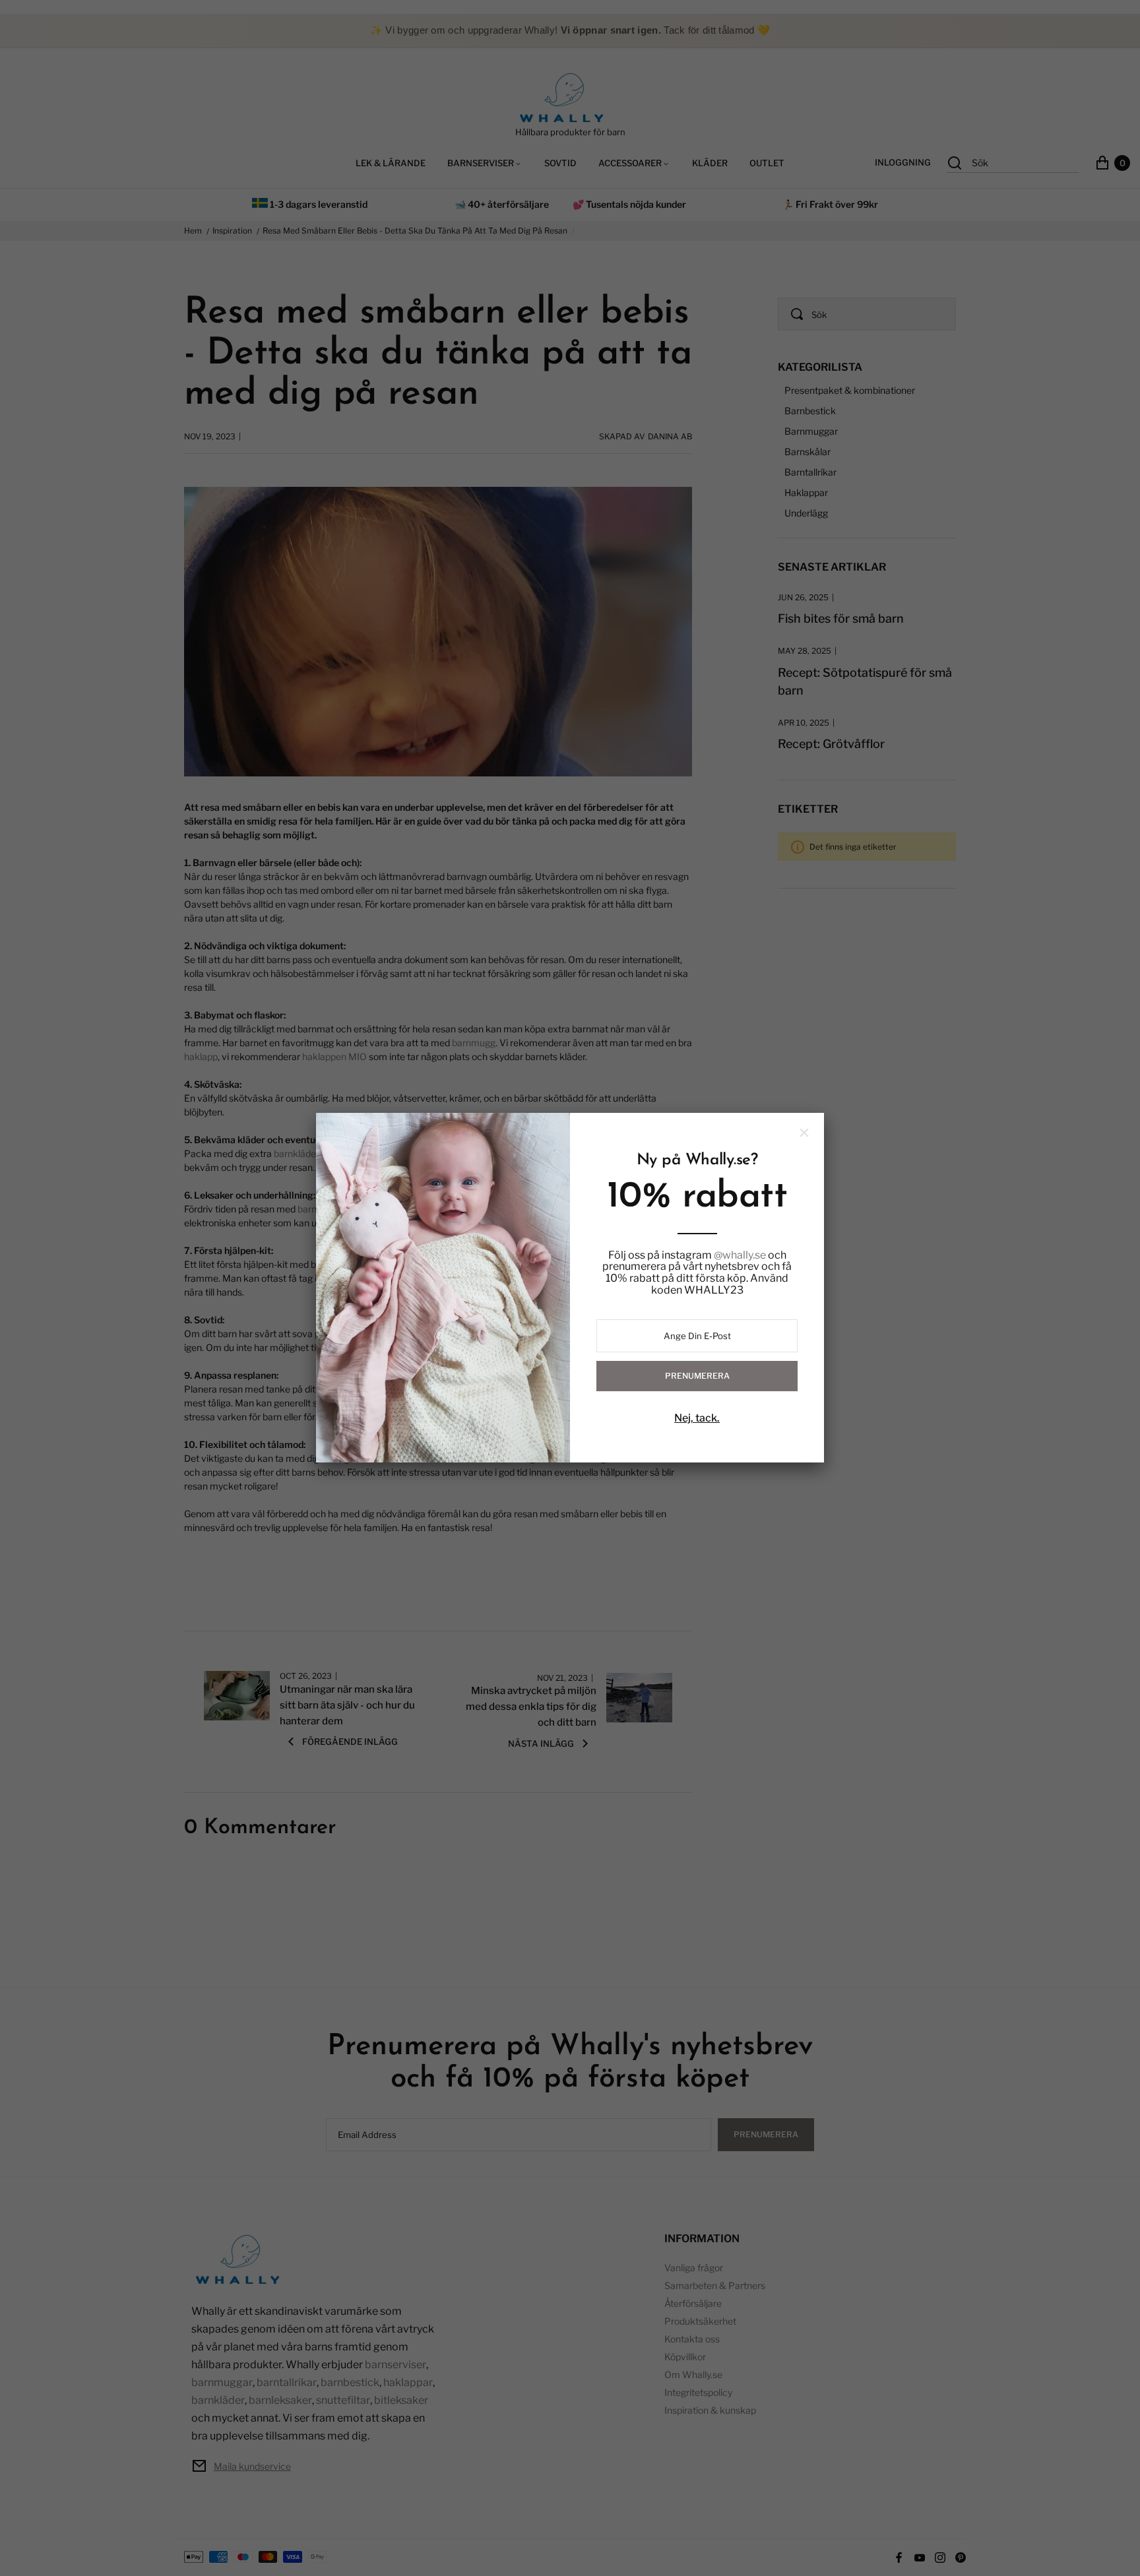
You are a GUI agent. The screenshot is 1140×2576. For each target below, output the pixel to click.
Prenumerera (697, 1376)
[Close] (804, 1133)
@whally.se (740, 1255)
